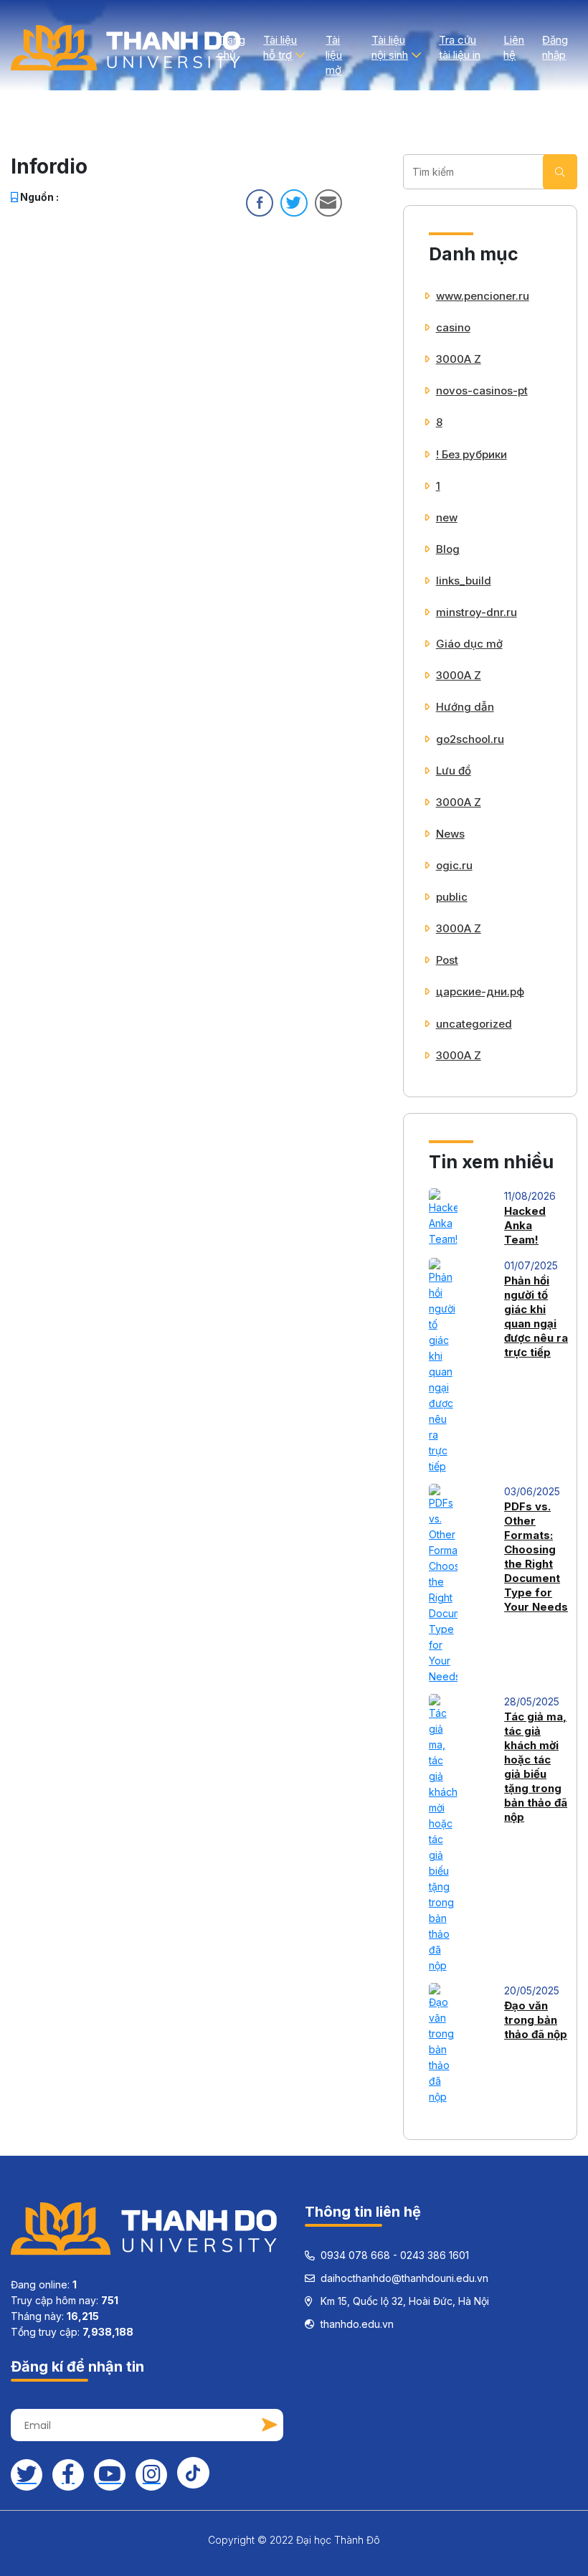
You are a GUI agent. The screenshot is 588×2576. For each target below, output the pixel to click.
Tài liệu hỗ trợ (280, 47)
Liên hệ (514, 47)
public (452, 897)
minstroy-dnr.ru (476, 612)
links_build (464, 581)
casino (453, 327)
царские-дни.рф (480, 991)
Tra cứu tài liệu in (460, 47)
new (447, 517)
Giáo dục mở (469, 644)
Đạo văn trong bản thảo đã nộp (536, 2020)
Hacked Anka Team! (525, 1225)
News (450, 834)
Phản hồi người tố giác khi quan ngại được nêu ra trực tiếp (536, 1316)
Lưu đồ (454, 771)
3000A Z (459, 359)
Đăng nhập (555, 47)
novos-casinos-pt (482, 390)
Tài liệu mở (334, 55)
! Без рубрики (471, 454)
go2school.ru (470, 739)
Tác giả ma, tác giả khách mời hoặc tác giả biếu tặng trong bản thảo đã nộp (536, 1767)
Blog (448, 549)
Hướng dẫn (465, 707)
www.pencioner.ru (483, 296)
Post (447, 960)
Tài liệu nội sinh (390, 47)
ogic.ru (454, 865)
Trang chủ (231, 47)
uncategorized (474, 1024)
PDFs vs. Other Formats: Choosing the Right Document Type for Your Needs (536, 1557)
